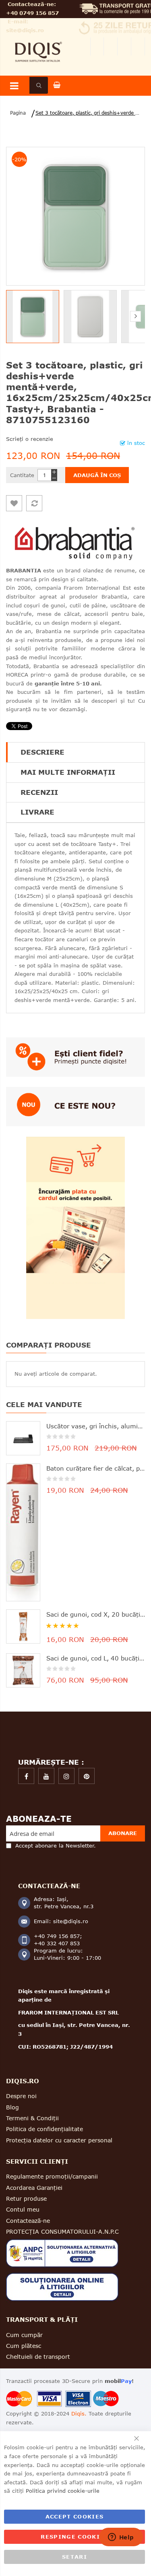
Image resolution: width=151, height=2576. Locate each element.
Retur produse (26, 2198)
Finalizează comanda (124, 46)
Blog (12, 2107)
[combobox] (39, 85)
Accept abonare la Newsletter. (56, 1846)
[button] (92, 317)
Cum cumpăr (24, 2335)
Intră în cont (138, 46)
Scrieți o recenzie (30, 439)
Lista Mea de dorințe (111, 46)
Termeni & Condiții (32, 2118)
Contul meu (97, 46)
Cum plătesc (24, 2346)
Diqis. (79, 2413)
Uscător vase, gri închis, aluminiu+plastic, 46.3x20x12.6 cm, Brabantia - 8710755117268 (96, 1426)
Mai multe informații (68, 772)
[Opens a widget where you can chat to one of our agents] (121, 2538)
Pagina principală (17, 113)
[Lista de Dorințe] (14, 503)
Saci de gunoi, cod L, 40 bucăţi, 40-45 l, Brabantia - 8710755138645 (96, 1658)
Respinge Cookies (74, 2537)
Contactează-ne (28, 2221)
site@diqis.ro (25, 30)
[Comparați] (34, 503)
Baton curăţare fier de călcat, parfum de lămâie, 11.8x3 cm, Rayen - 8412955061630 (96, 1468)
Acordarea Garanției (34, 2188)
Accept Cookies (75, 2516)
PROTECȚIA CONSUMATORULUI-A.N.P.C (62, 2231)
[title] (26, 1776)
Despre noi (21, 2096)
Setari (74, 2557)
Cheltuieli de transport (38, 2357)
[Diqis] (38, 40)
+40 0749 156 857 (32, 13)
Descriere (42, 752)
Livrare (37, 812)
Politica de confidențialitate (44, 2129)
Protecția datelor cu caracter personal (59, 2140)
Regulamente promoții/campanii (52, 2176)
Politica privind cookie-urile (63, 2491)
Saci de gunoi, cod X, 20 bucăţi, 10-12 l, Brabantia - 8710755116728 (96, 1614)
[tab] (75, 752)
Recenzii (39, 792)
